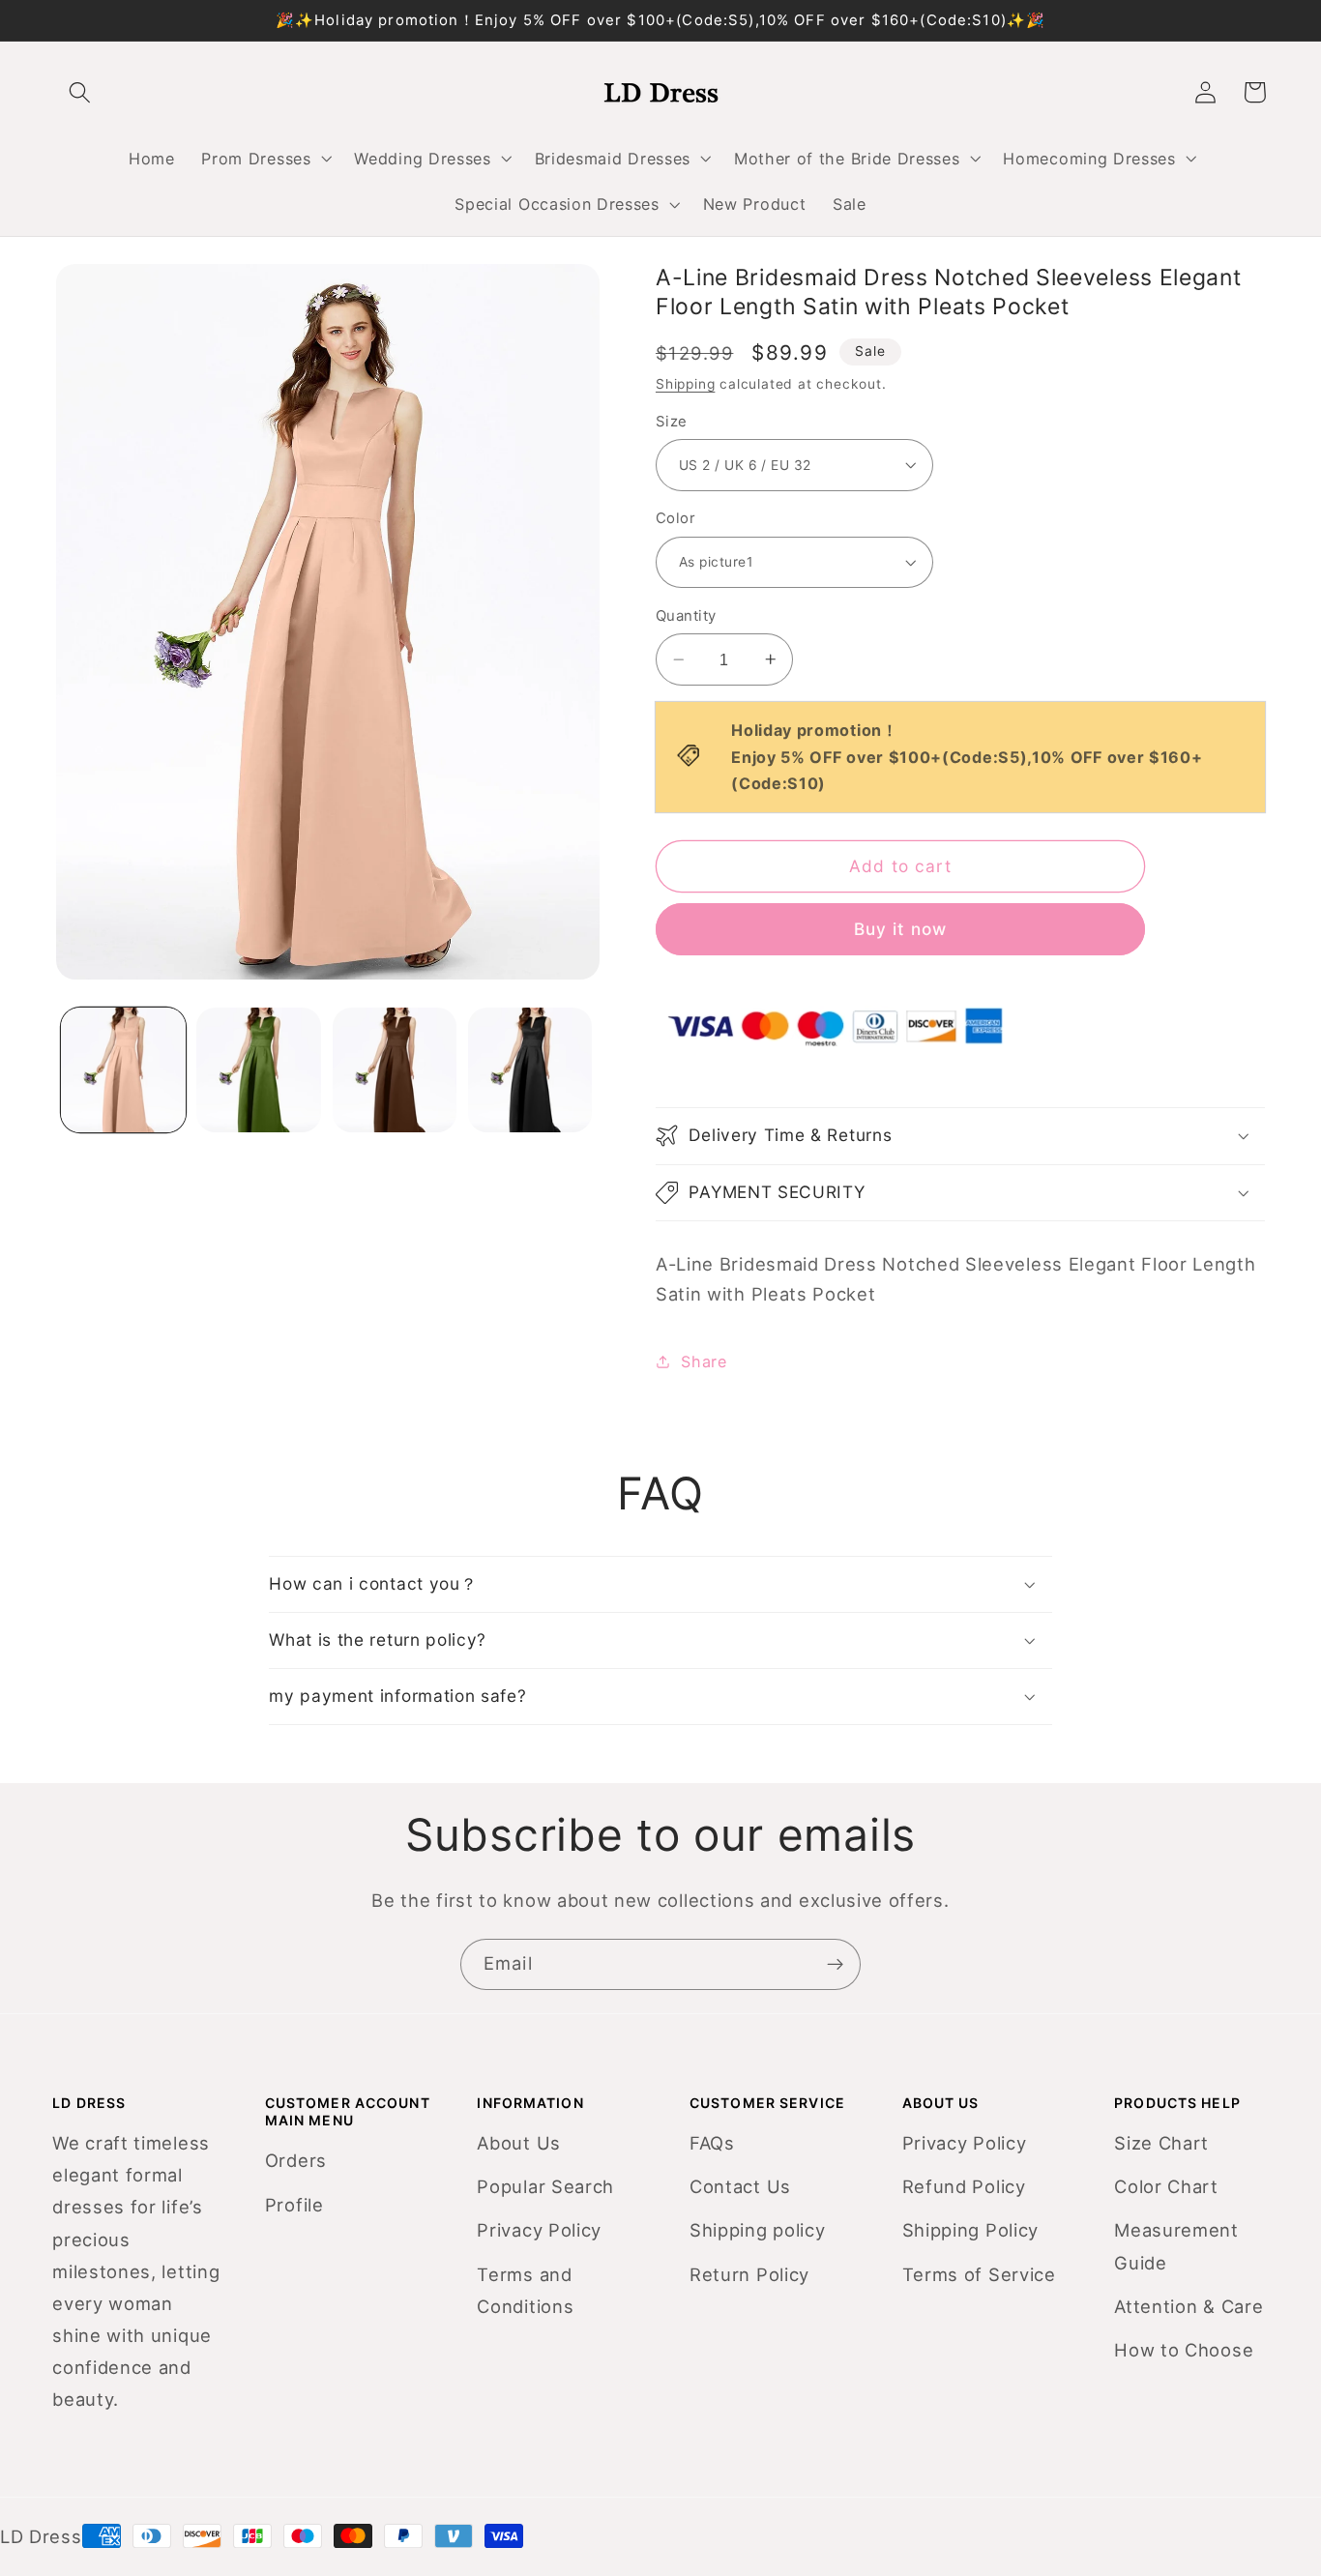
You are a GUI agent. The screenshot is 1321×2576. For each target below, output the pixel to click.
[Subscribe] (835, 1965)
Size (672, 422)
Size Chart (1161, 2143)
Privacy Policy (539, 2230)
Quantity (686, 616)
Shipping (685, 384)
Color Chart (1166, 2186)
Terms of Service (979, 2274)
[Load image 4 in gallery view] (530, 1070)
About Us (519, 2143)
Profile (294, 2205)
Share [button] (704, 1361)
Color (675, 518)
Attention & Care (1189, 2306)
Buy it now (901, 929)
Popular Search (545, 2186)
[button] (265, 159)
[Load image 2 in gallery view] (259, 1070)
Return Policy (749, 2274)
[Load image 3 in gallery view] (395, 1070)
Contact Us (740, 2186)
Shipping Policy (970, 2230)
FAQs (712, 2143)
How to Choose (1184, 2350)
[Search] (81, 92)
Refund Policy (964, 2186)
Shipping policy (757, 2230)
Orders (296, 2160)
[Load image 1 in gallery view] (123, 1070)
